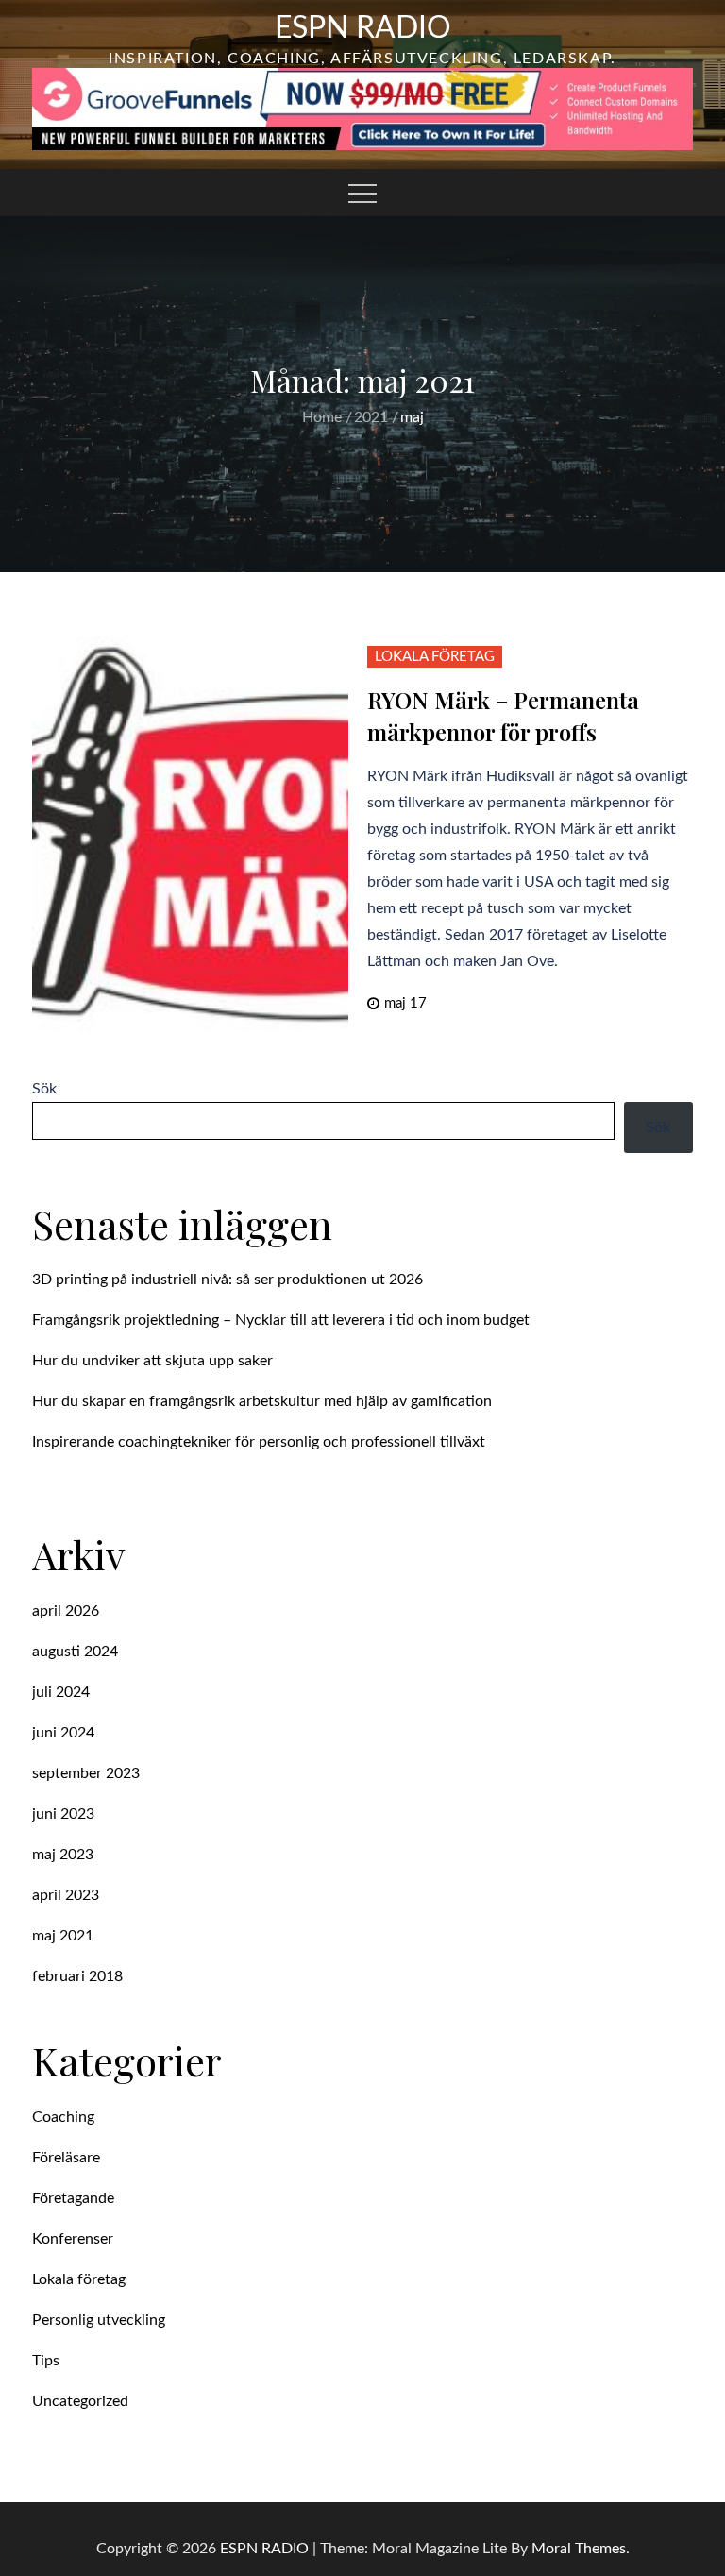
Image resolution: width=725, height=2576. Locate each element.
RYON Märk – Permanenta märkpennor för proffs (503, 716)
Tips (46, 2361)
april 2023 (66, 1895)
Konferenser (73, 2239)
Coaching (63, 2117)
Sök (44, 1089)
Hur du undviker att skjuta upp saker (152, 1361)
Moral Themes (579, 2549)
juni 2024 (63, 1733)
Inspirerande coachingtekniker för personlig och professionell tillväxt (259, 1442)
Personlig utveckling (99, 2320)
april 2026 (66, 1611)
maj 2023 (63, 1855)
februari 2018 (77, 1976)
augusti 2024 (75, 1652)
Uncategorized (80, 2401)
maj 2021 (63, 1936)
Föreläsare (66, 2158)
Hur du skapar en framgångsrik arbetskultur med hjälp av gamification (262, 1401)
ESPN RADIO (363, 28)
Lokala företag (435, 657)
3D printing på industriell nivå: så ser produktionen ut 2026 (228, 1280)
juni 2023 (63, 1814)
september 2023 (86, 1773)
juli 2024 (61, 1692)
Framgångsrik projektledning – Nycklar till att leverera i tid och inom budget (281, 1320)
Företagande (73, 2198)
